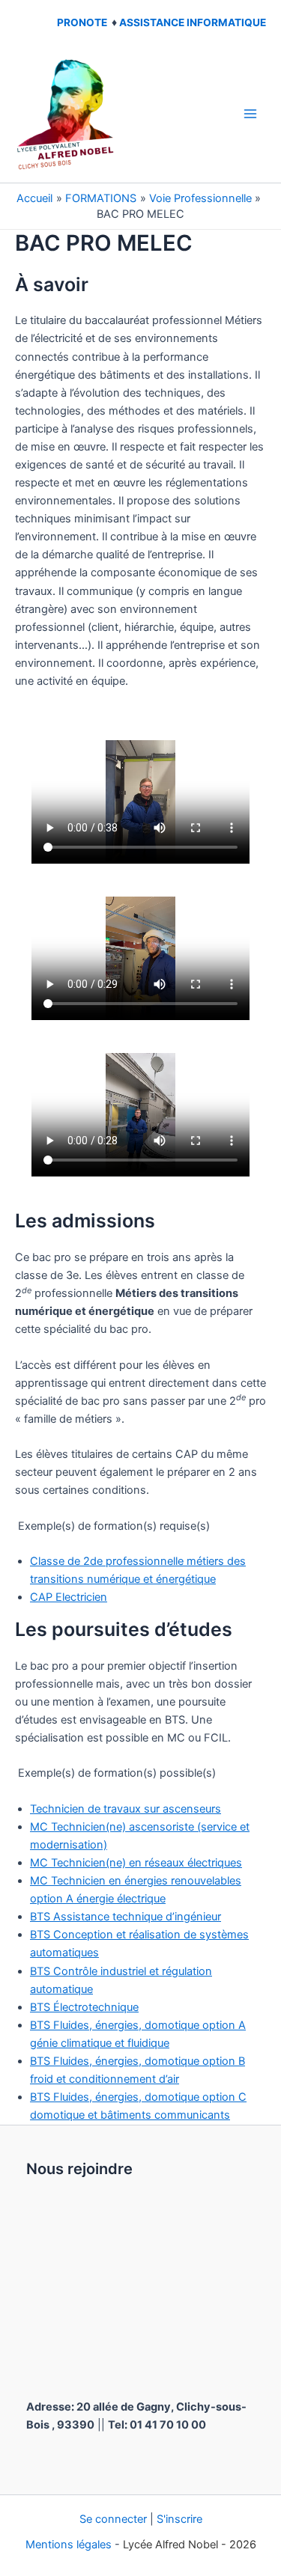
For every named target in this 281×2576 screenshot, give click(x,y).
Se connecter (113, 2519)
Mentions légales (69, 2545)
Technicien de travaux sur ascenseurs (126, 1809)
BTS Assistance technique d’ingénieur (126, 1917)
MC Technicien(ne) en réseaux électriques (136, 1863)
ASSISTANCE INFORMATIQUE (193, 22)
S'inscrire (179, 2519)
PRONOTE (82, 22)
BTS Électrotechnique (84, 2007)
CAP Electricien (69, 1597)
